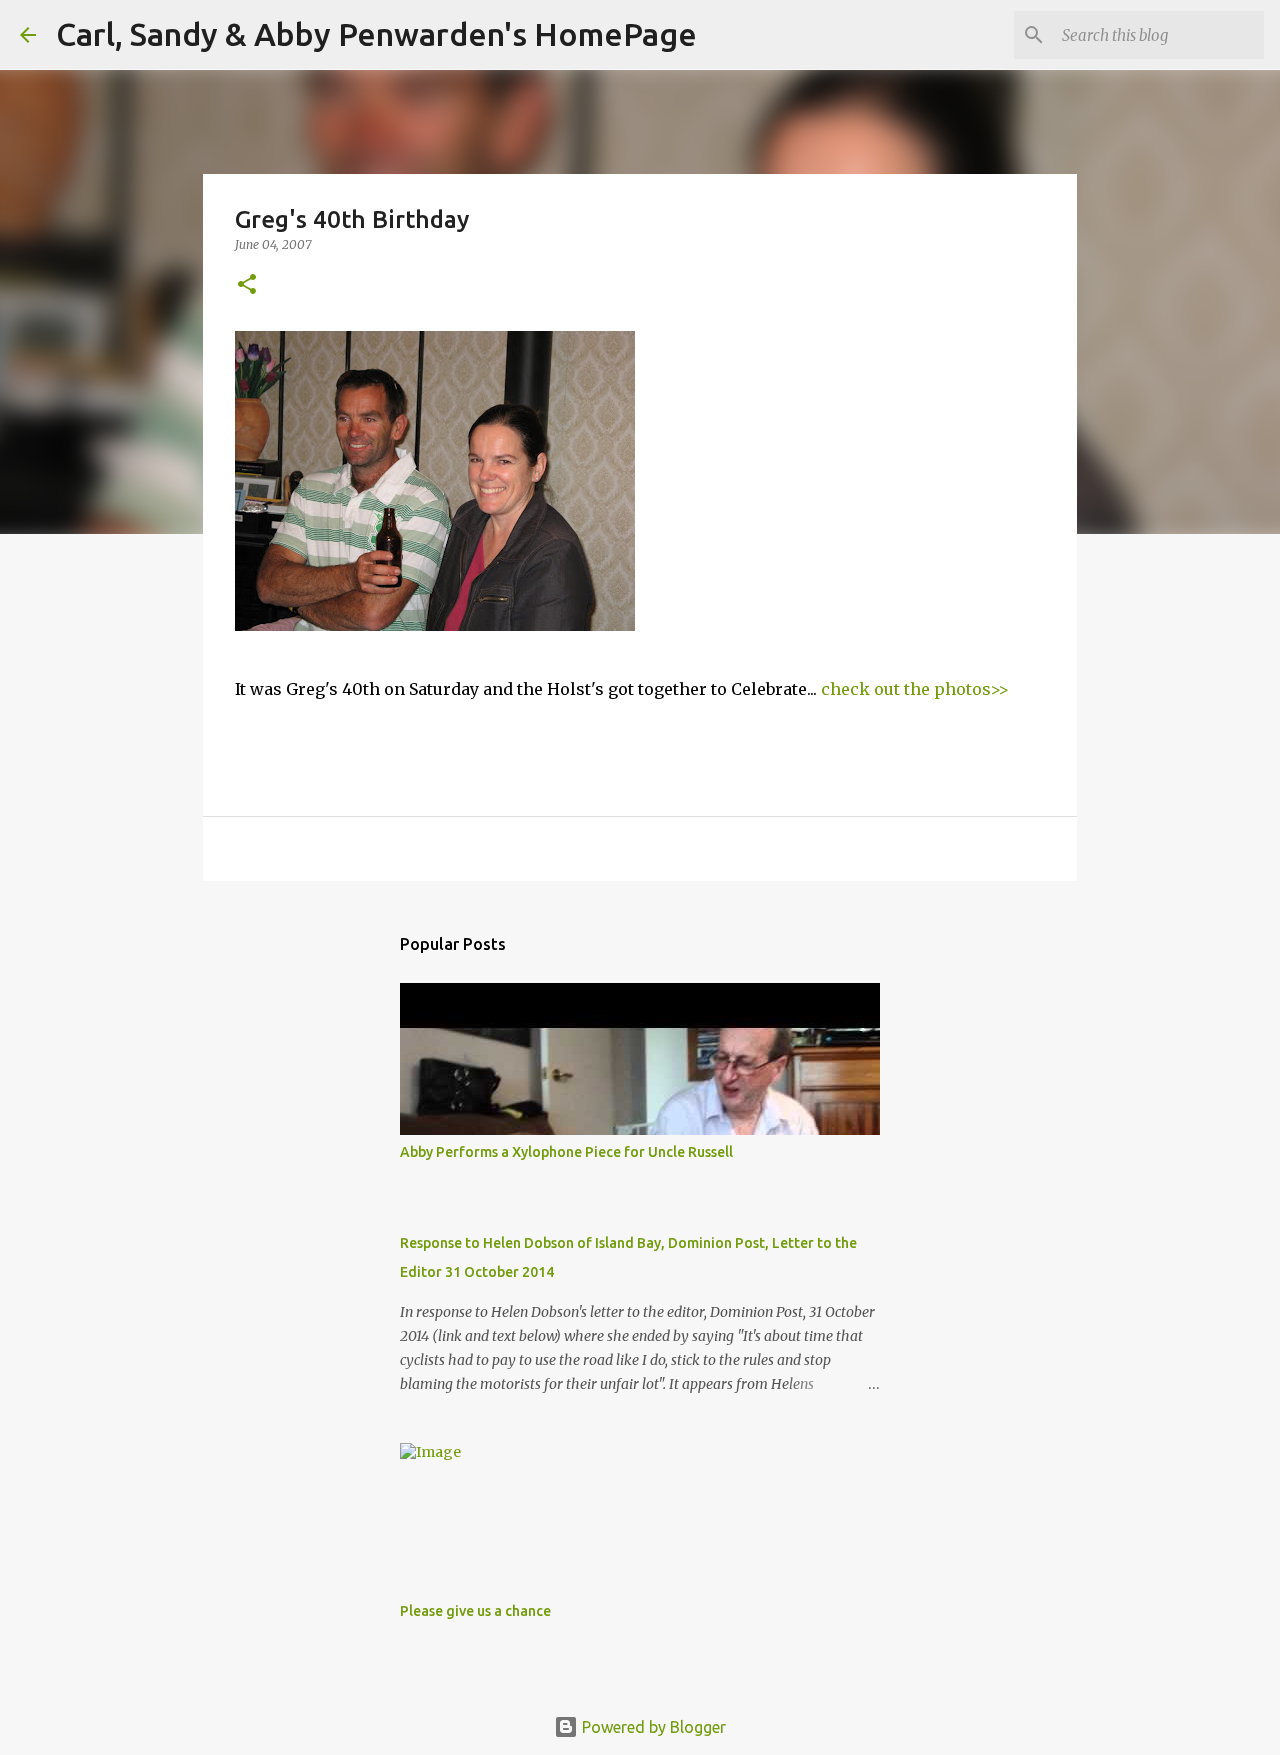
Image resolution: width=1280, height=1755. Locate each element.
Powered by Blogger (652, 1727)
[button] (247, 285)
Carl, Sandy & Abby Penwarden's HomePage (376, 34)
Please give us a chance (475, 1611)
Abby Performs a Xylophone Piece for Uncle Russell (566, 1152)
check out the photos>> (915, 689)
